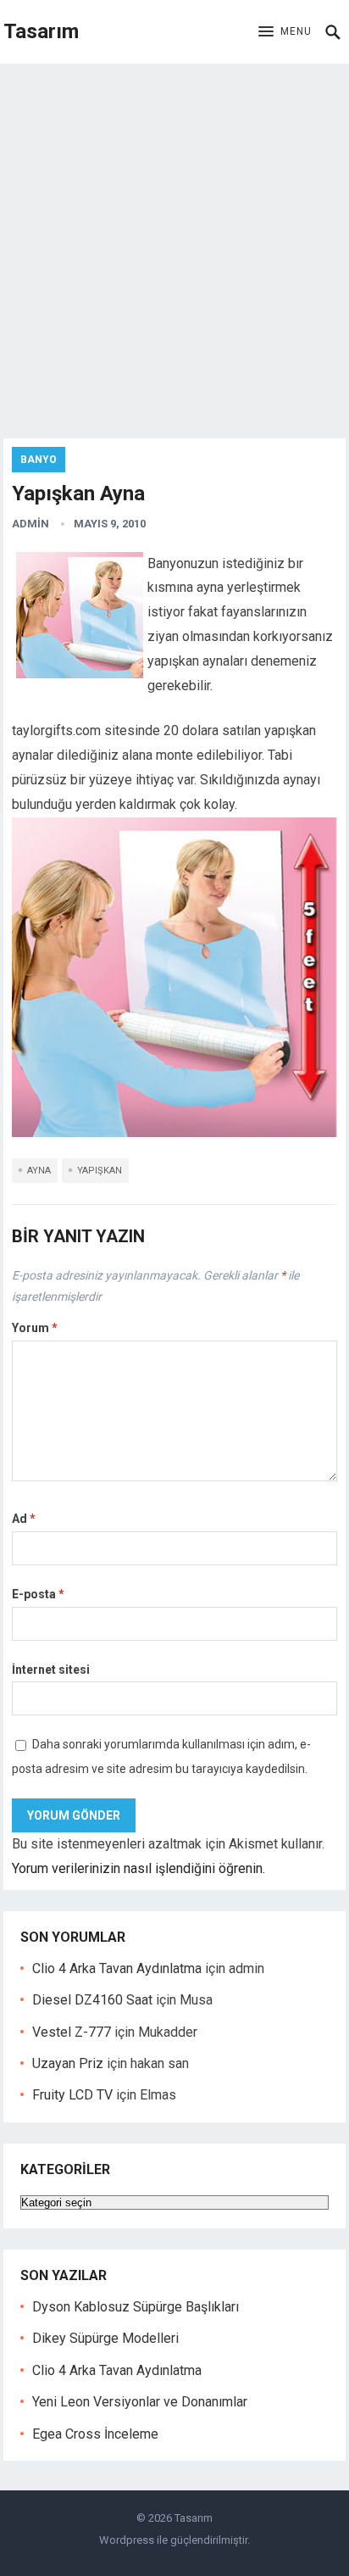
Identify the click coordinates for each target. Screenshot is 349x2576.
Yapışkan (100, 1171)
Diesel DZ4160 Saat (92, 2000)
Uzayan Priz (68, 2063)
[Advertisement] (174, 247)
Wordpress (127, 2540)
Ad (24, 1519)
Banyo (39, 460)
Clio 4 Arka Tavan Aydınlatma (117, 1968)
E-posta (38, 1594)
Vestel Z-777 (72, 2032)
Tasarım (41, 31)
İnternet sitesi (51, 1670)
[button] (285, 32)
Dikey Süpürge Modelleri (105, 2338)
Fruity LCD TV (72, 2095)
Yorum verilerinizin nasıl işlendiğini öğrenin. (138, 1868)
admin (30, 524)
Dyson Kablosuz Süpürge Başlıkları (136, 2307)
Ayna (39, 1171)
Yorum (35, 1328)
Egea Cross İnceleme (95, 2434)
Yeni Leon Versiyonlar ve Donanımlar (140, 2402)
